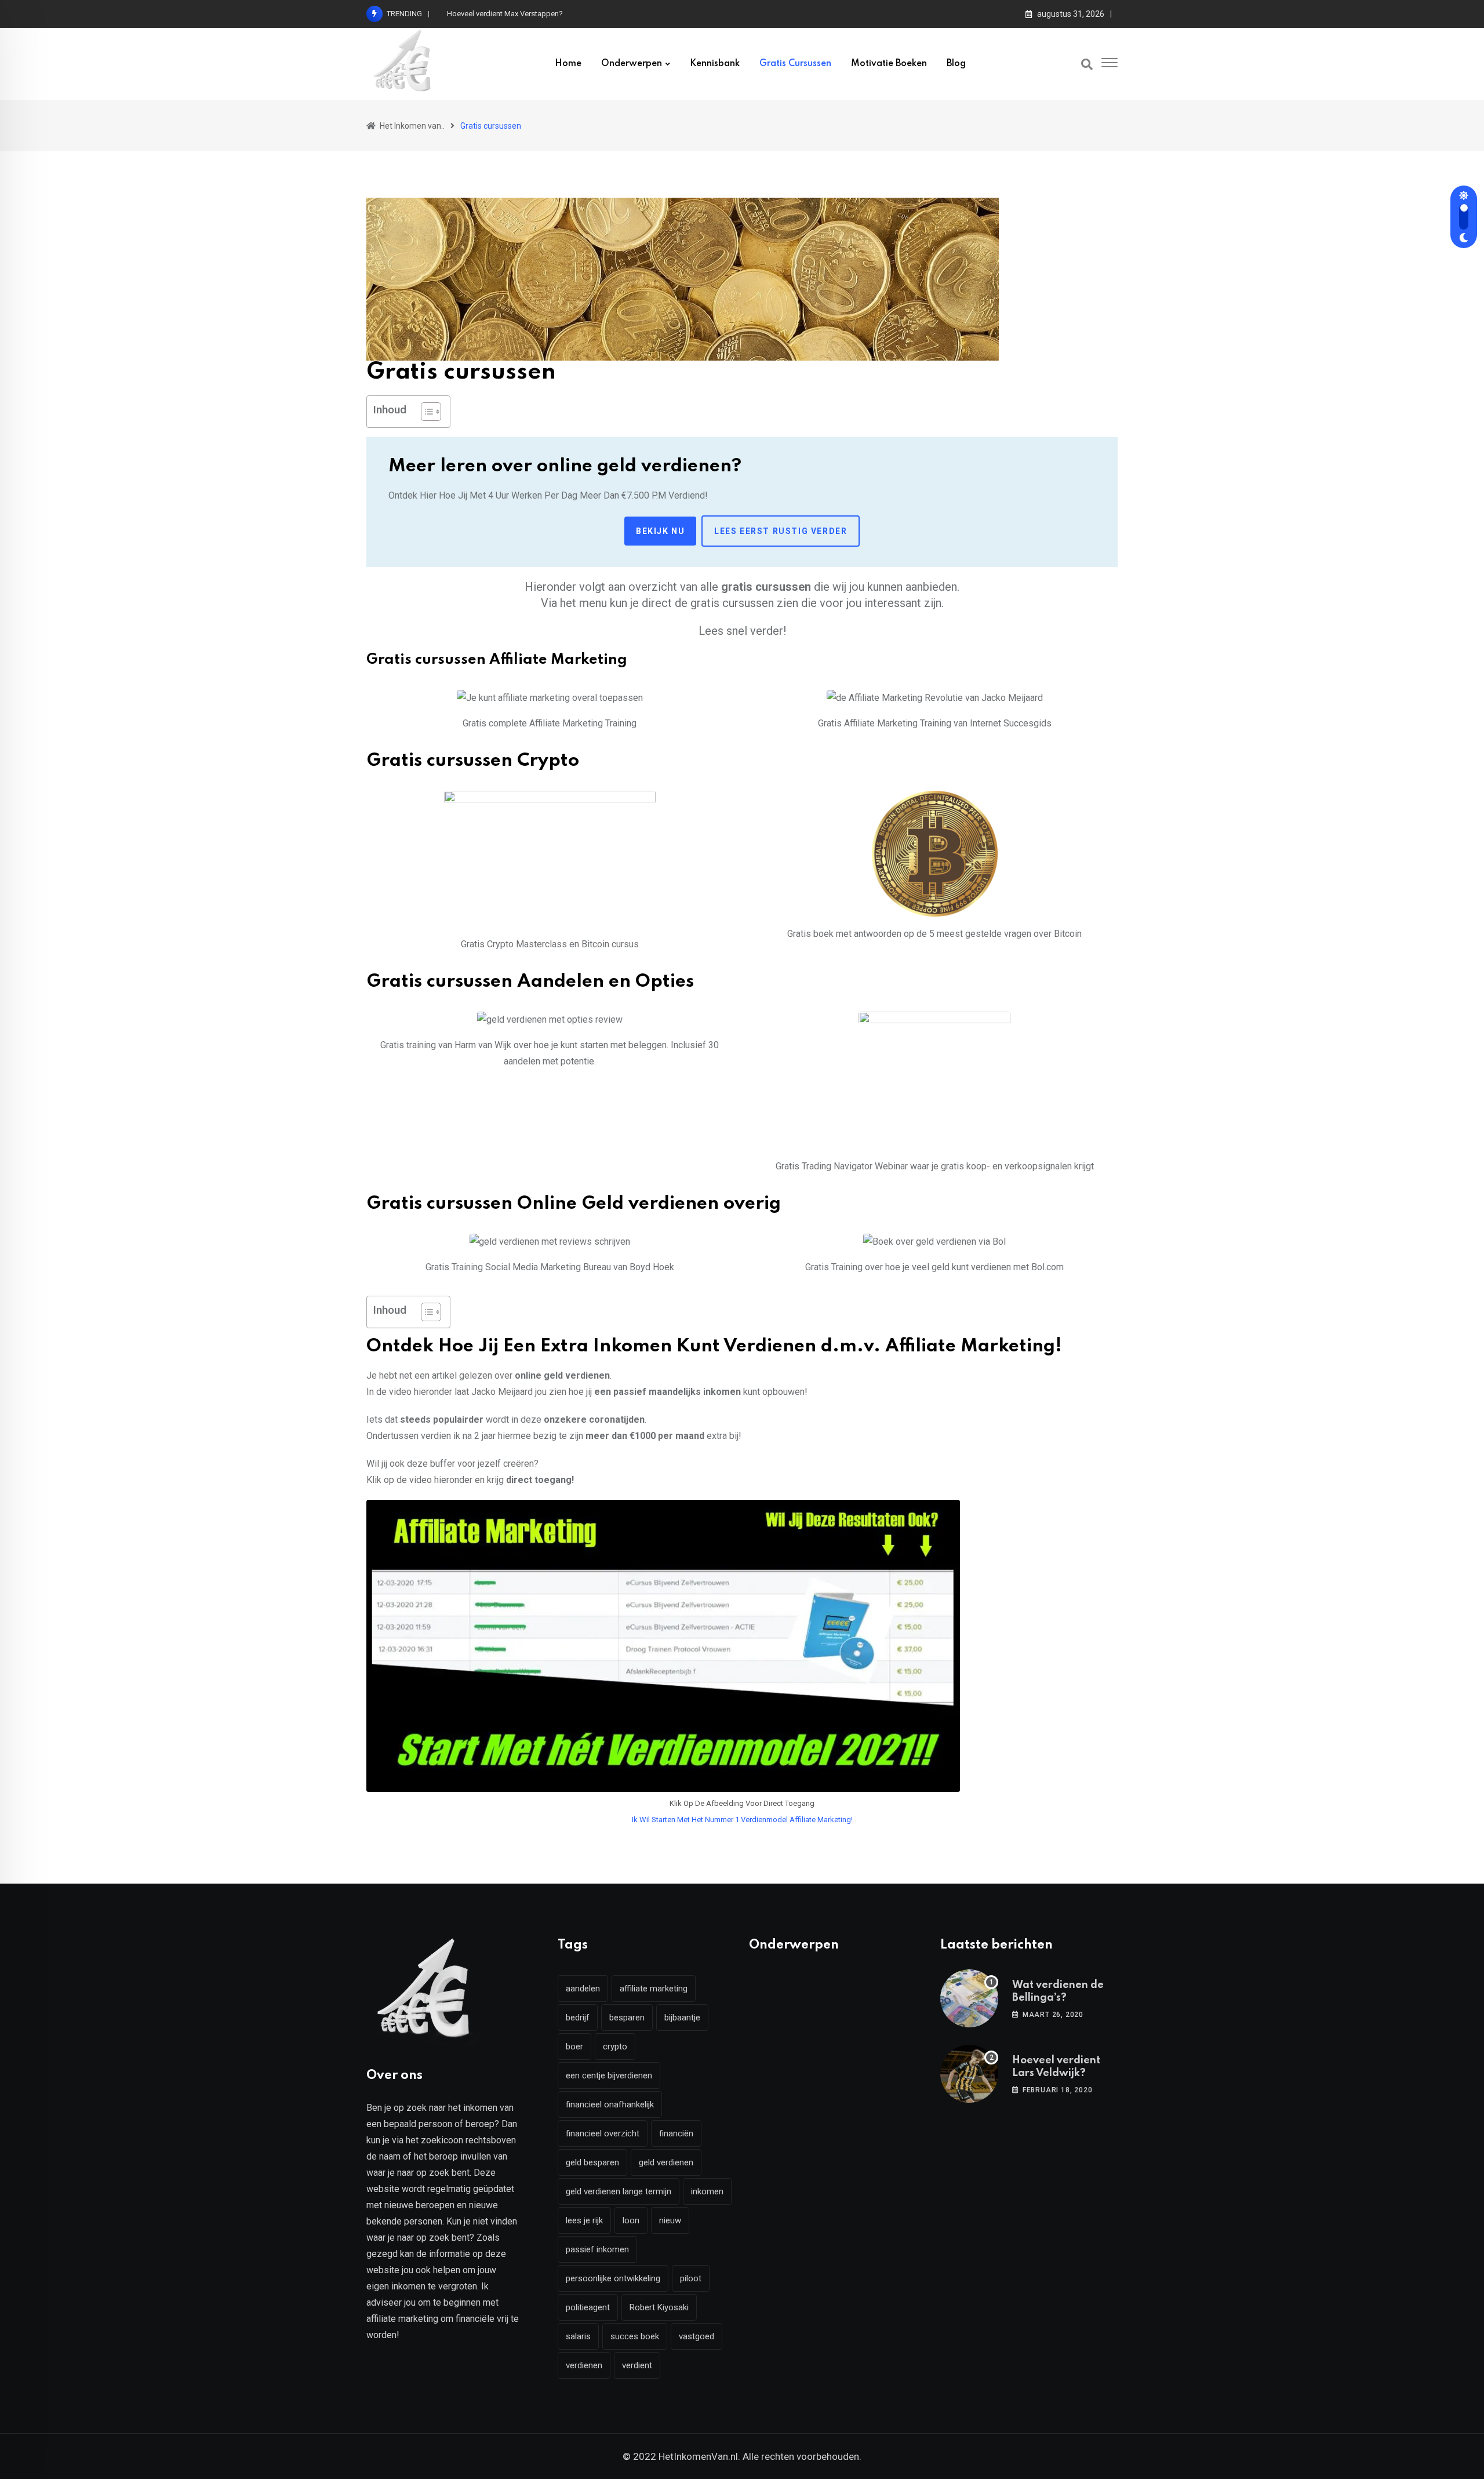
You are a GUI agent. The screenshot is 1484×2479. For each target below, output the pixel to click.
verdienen (584, 2365)
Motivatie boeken (889, 64)
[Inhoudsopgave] (431, 412)
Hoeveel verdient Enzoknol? (493, 14)
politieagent (588, 2307)
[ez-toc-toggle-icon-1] (425, 412)
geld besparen (592, 2162)
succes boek (635, 2336)
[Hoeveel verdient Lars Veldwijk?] (969, 2074)
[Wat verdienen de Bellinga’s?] (969, 1998)
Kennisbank (715, 64)
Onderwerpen (632, 64)
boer (574, 2047)
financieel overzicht (603, 2133)
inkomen (707, 2191)
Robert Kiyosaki (659, 2307)
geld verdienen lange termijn (619, 2191)
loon (631, 2220)
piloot (691, 2278)
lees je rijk (584, 2220)
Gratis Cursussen (795, 64)
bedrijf (578, 2018)
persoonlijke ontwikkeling (613, 2278)
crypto (615, 2047)
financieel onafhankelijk (610, 2104)
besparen (627, 2018)
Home (568, 64)
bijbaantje (682, 2018)
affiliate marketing (654, 1989)
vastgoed (696, 2336)
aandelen (583, 1989)
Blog (956, 64)
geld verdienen (666, 2162)
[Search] (1087, 64)
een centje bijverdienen (609, 2075)
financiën (676, 2133)
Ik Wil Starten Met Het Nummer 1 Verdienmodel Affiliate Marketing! (742, 1820)
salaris (578, 2336)
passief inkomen (597, 2249)
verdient (637, 2365)
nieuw (670, 2220)
